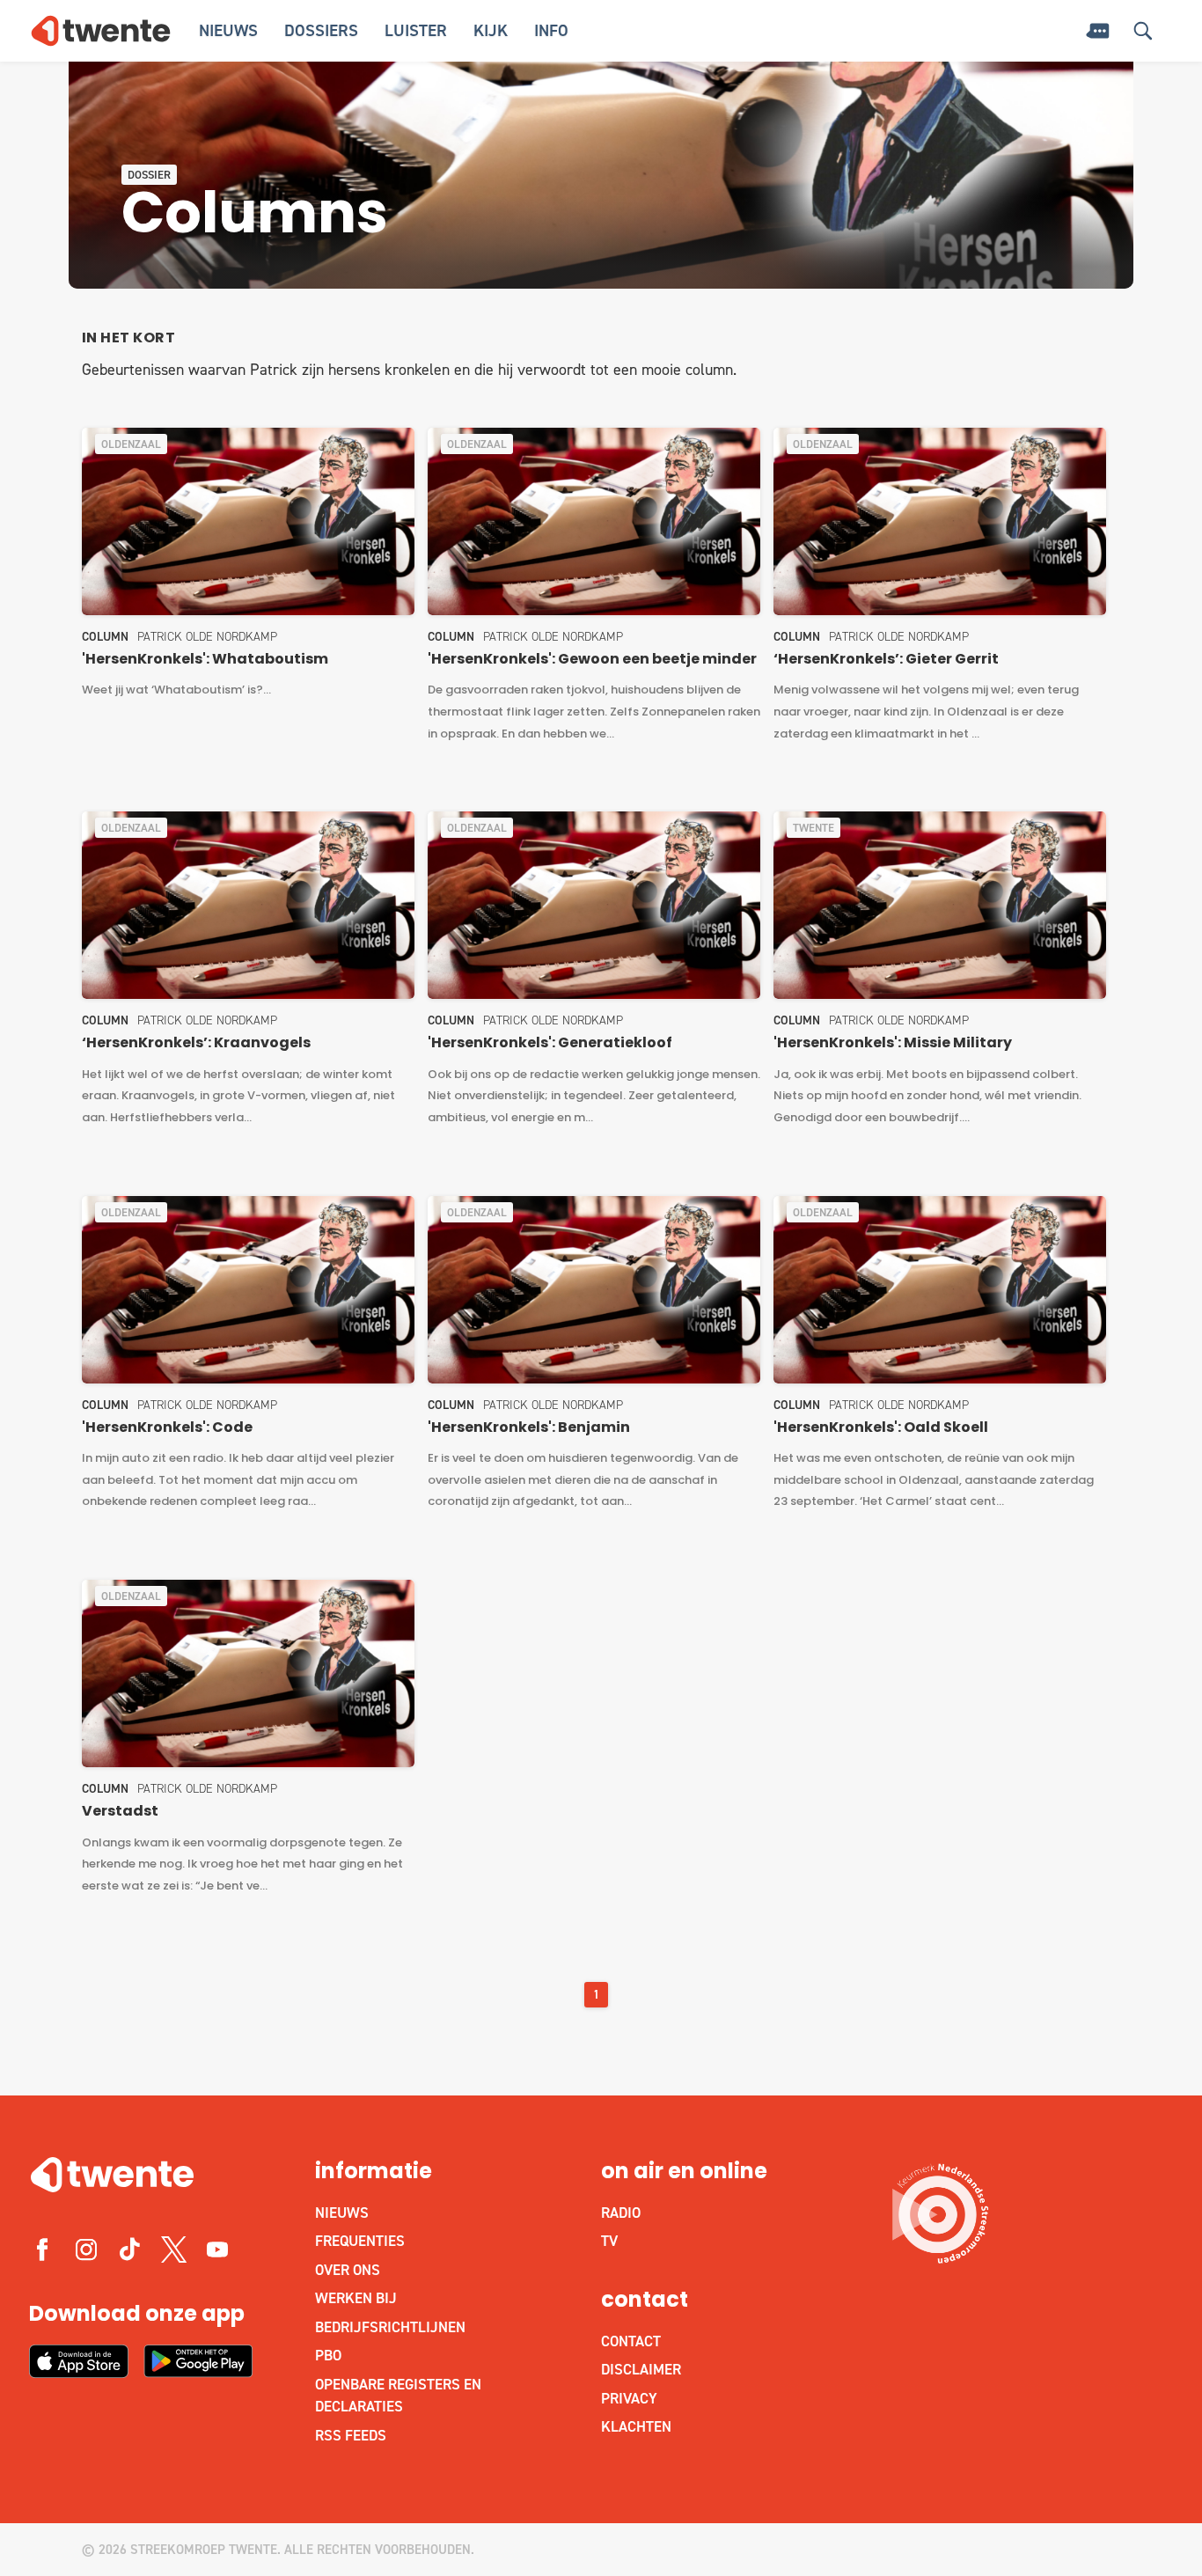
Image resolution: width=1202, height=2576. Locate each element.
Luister (416, 30)
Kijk (491, 30)
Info (551, 30)
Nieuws (228, 30)
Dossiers (321, 30)
